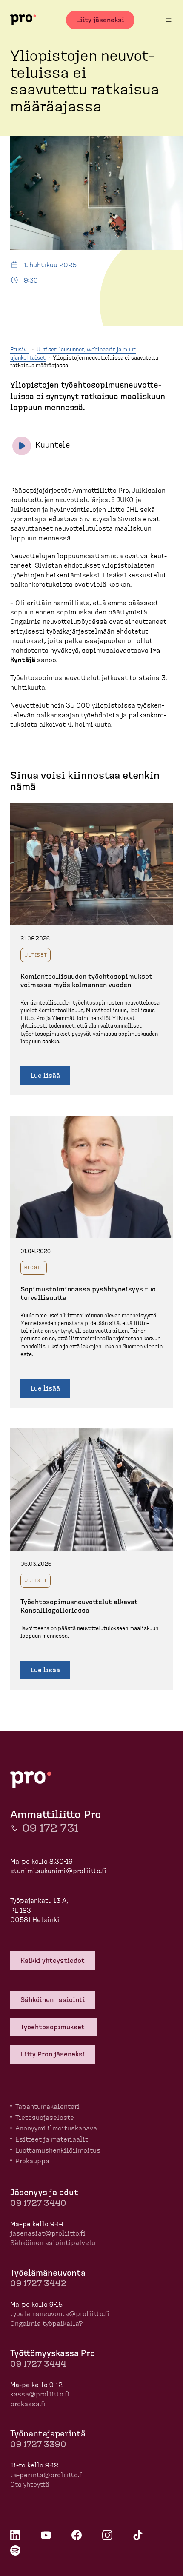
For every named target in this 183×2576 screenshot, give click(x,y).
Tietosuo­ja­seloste (45, 2118)
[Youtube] (46, 2535)
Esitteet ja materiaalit (52, 2139)
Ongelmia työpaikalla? (47, 2324)
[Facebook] (77, 2535)
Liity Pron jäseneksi (53, 2054)
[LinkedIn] (15, 2535)
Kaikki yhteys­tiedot (53, 1961)
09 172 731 (50, 1828)
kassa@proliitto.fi (40, 2394)
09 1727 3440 (38, 2203)
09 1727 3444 (38, 2364)
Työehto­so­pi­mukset (53, 2027)
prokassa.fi (28, 2404)
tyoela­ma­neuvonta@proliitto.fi (60, 2314)
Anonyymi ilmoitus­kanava (56, 2128)
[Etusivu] (23, 20)
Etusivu (20, 350)
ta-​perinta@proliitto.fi (47, 2475)
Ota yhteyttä (30, 2485)
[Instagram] (107, 2535)
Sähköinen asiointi (53, 2000)
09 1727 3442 (38, 2284)
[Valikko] (169, 20)
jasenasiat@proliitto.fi (48, 2233)
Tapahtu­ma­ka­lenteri (47, 2107)
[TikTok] (138, 2535)
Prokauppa (32, 2161)
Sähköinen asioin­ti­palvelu (53, 2243)
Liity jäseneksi (100, 20)
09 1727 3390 (38, 2445)
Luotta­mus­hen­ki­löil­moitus (58, 2150)
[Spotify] (15, 2550)
